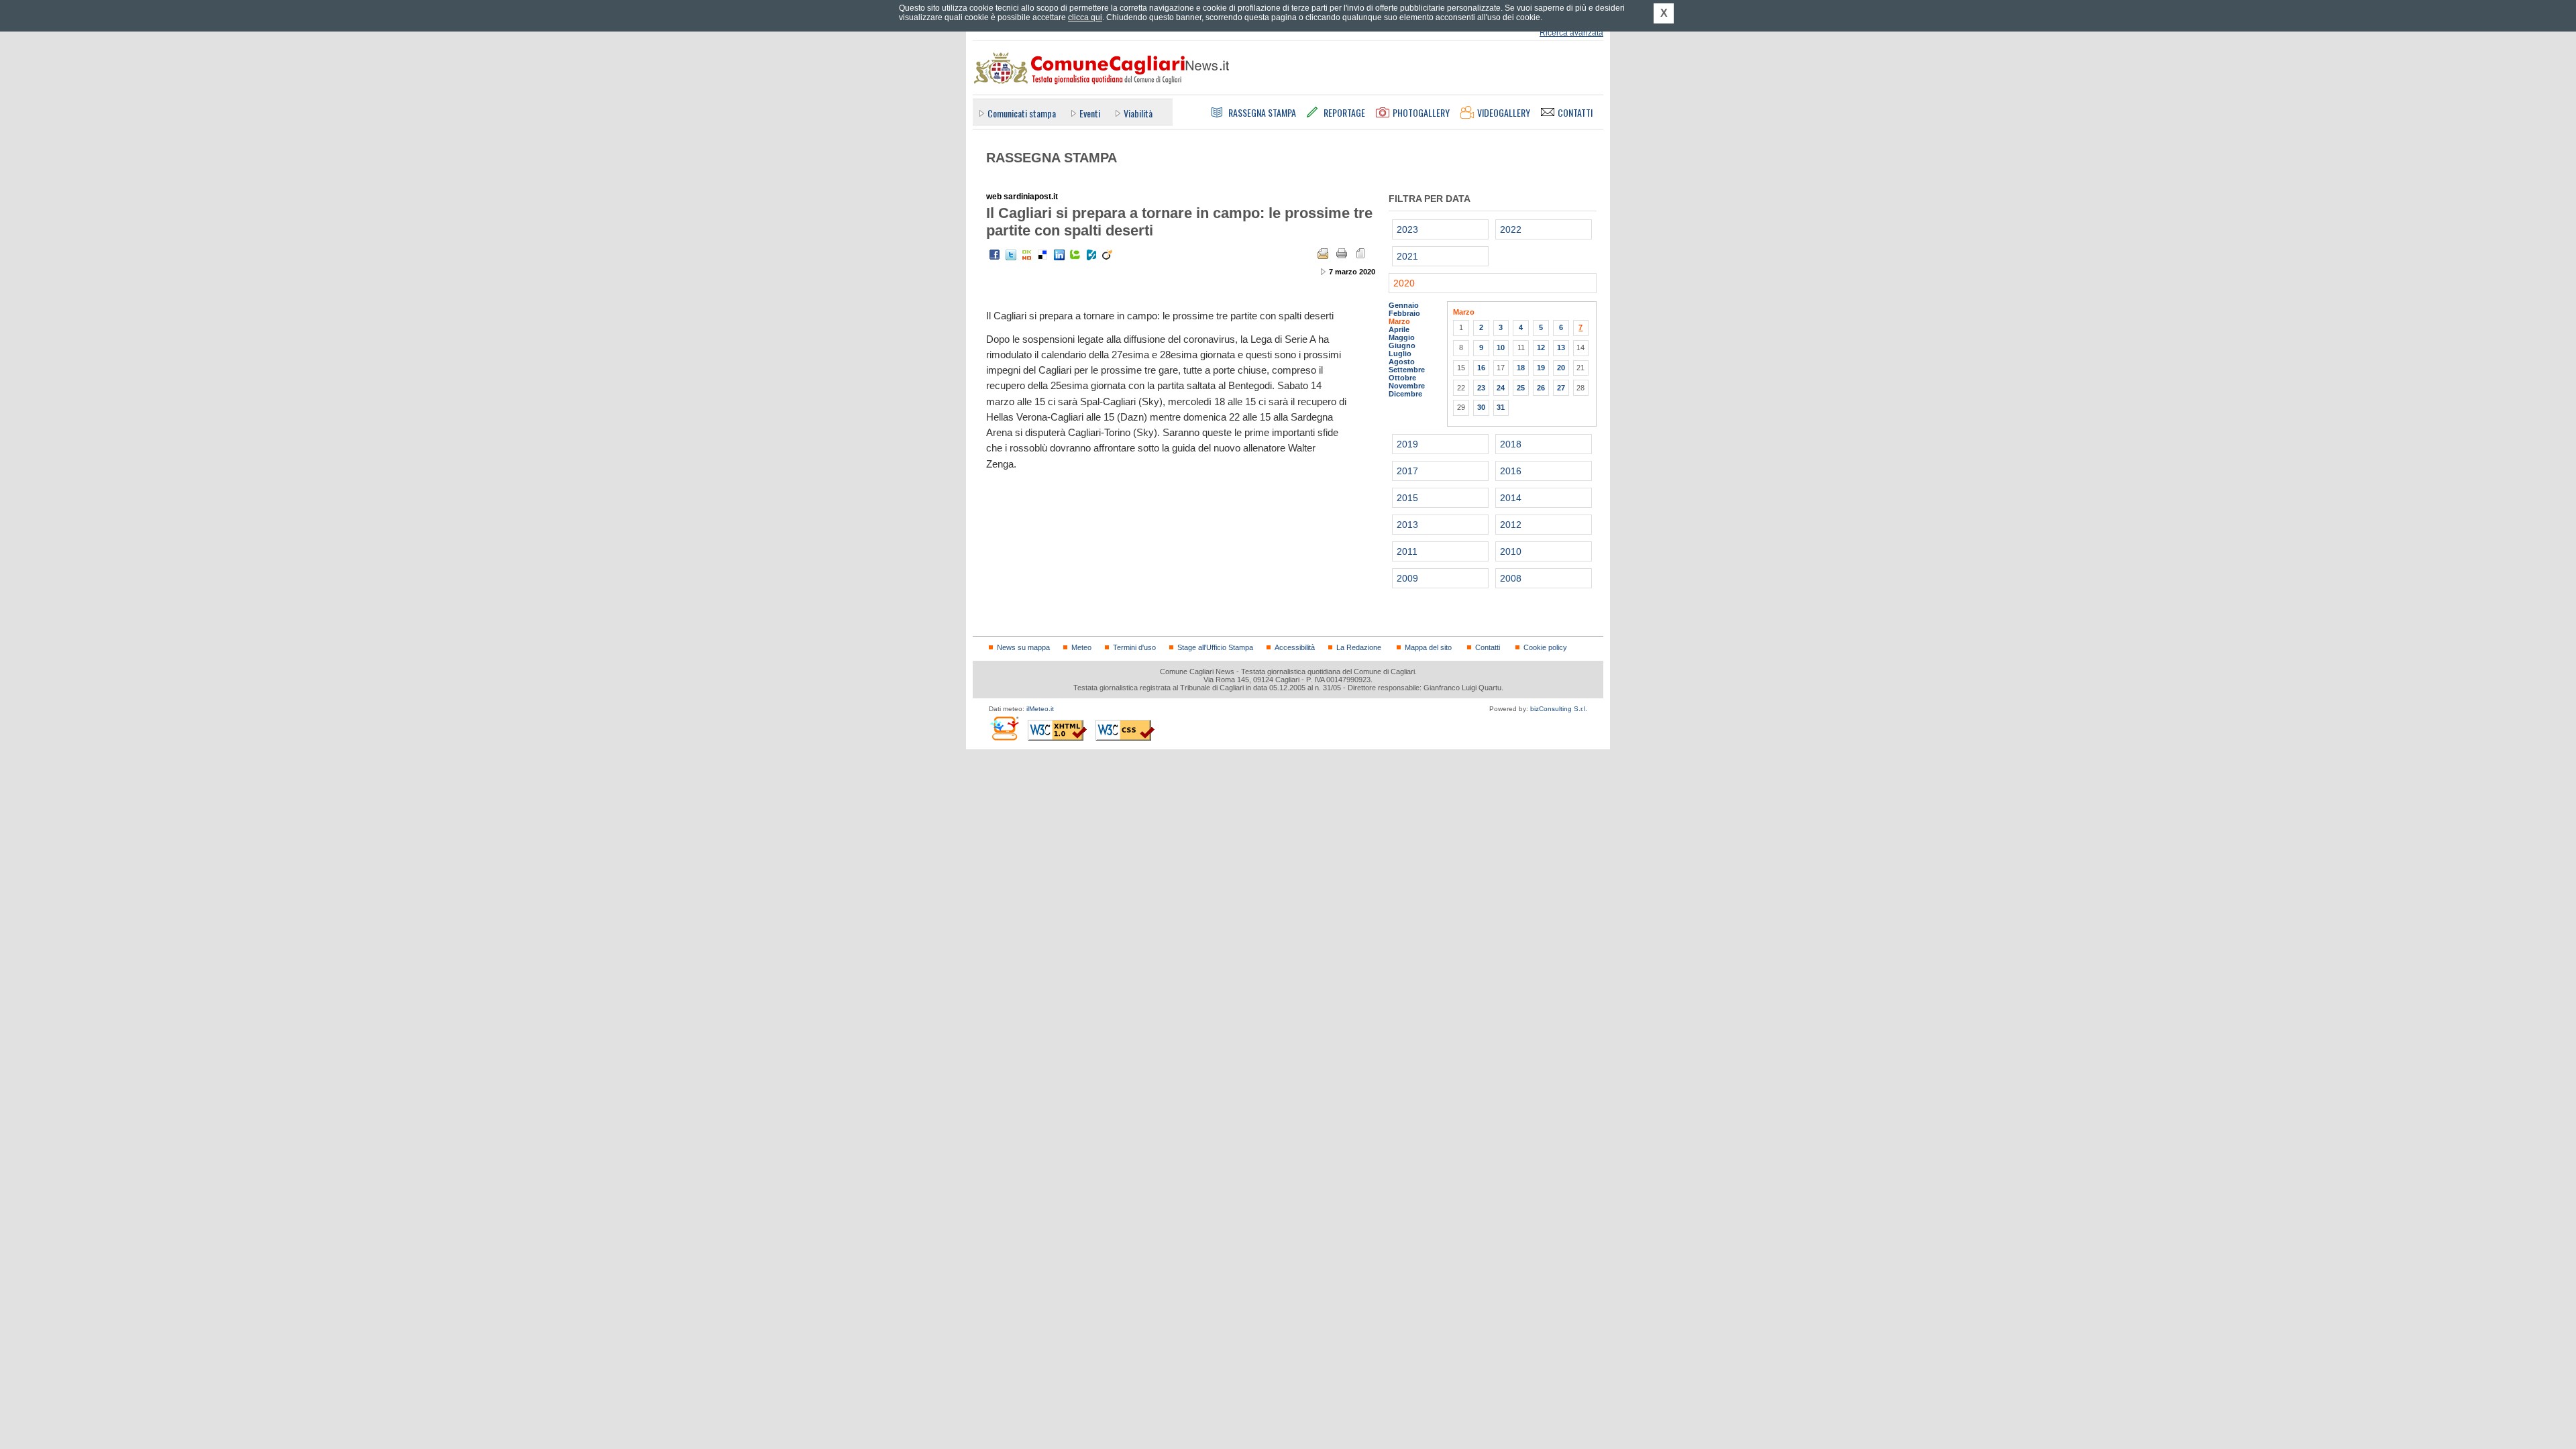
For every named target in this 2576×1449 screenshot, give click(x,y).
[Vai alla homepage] (1101, 68)
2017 (1407, 471)
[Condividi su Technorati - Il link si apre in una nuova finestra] (1075, 255)
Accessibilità (1295, 647)
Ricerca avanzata (1571, 33)
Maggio (1402, 337)
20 (1561, 368)
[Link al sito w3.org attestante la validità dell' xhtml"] (1057, 730)
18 (1521, 368)
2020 (1404, 283)
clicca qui (1085, 17)
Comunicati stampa (1022, 113)
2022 (1511, 229)
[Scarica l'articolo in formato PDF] (1360, 254)
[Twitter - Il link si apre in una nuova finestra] (1011, 255)
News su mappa (1023, 647)
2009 (1407, 578)
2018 (1511, 444)
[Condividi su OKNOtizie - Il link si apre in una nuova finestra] (1027, 255)
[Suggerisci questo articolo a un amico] (1323, 254)
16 (1481, 368)
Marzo (1399, 321)
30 (1481, 407)
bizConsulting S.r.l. (1559, 709)
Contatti (1488, 647)
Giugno (1402, 345)
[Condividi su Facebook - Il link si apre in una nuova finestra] (995, 255)
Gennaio (1404, 305)
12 (1541, 347)
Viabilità (1138, 113)
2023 (1407, 229)
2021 (1407, 256)
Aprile (1399, 329)
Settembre (1407, 370)
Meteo (1081, 647)
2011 (1407, 551)
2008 (1511, 578)
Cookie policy (1545, 647)
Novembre (1407, 386)
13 (1561, 347)
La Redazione (1359, 647)
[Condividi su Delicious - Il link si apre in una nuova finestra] (1043, 255)
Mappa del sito (1428, 647)
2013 (1407, 525)
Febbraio (1404, 313)
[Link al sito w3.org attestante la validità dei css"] (1125, 730)
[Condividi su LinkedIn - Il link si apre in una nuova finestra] (1059, 255)
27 (1561, 388)
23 (1481, 388)
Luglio (1400, 354)
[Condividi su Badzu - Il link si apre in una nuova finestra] (1091, 255)
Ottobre (1402, 378)
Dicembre (1405, 394)
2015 (1407, 498)
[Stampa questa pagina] (1342, 254)
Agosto (1402, 362)
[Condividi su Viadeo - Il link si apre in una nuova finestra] (1108, 255)
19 (1541, 368)
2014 (1511, 498)
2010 (1511, 551)
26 (1541, 388)
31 (1501, 407)
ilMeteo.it (1040, 709)
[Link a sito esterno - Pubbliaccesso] (1004, 728)
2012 (1511, 525)
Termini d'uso (1134, 647)
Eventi (1090, 113)
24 (1501, 388)
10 (1501, 347)
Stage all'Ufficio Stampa (1215, 647)
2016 (1511, 471)
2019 (1407, 444)
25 (1521, 388)
